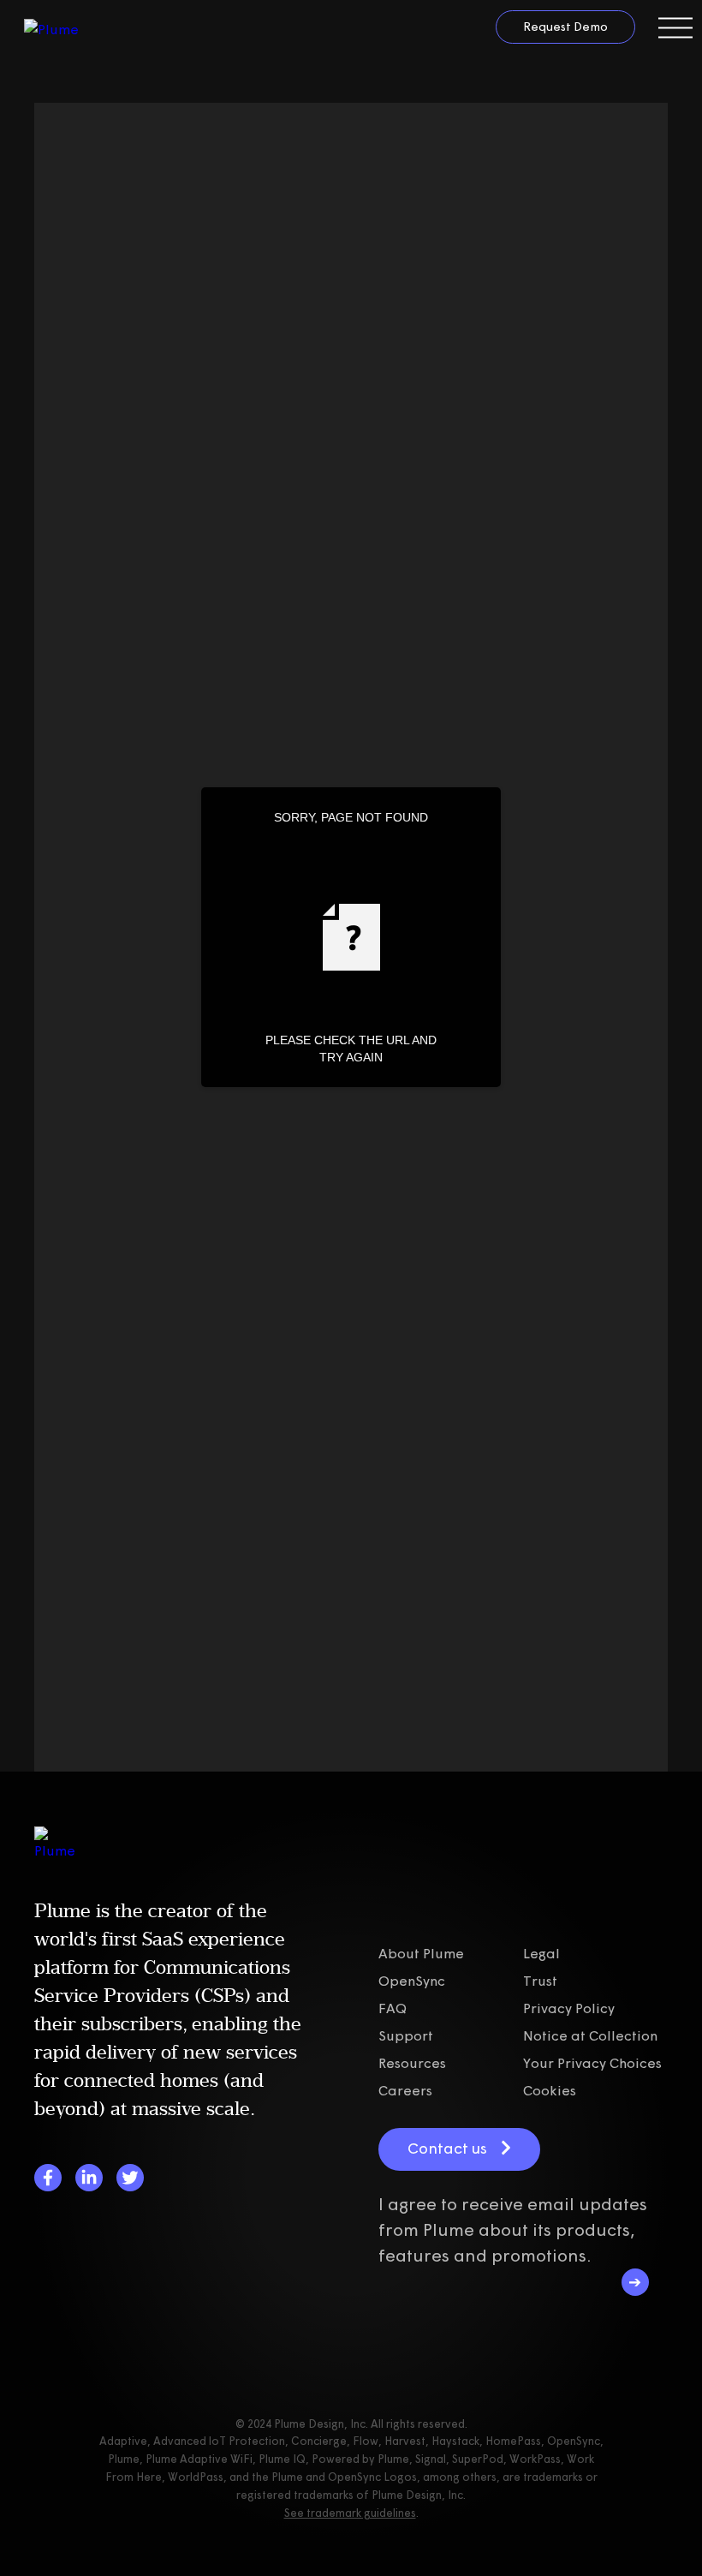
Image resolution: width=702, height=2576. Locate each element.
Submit (635, 2282)
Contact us (447, 2148)
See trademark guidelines (350, 2513)
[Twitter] (130, 2178)
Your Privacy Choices (592, 2063)
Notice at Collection (590, 2035)
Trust (540, 1981)
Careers (405, 2090)
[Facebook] (48, 2178)
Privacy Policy (569, 2008)
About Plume (421, 1953)
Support (406, 2035)
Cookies (550, 2090)
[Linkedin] (89, 2178)
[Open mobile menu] (675, 28)
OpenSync (412, 1981)
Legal (541, 1953)
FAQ (393, 2008)
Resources (412, 2063)
